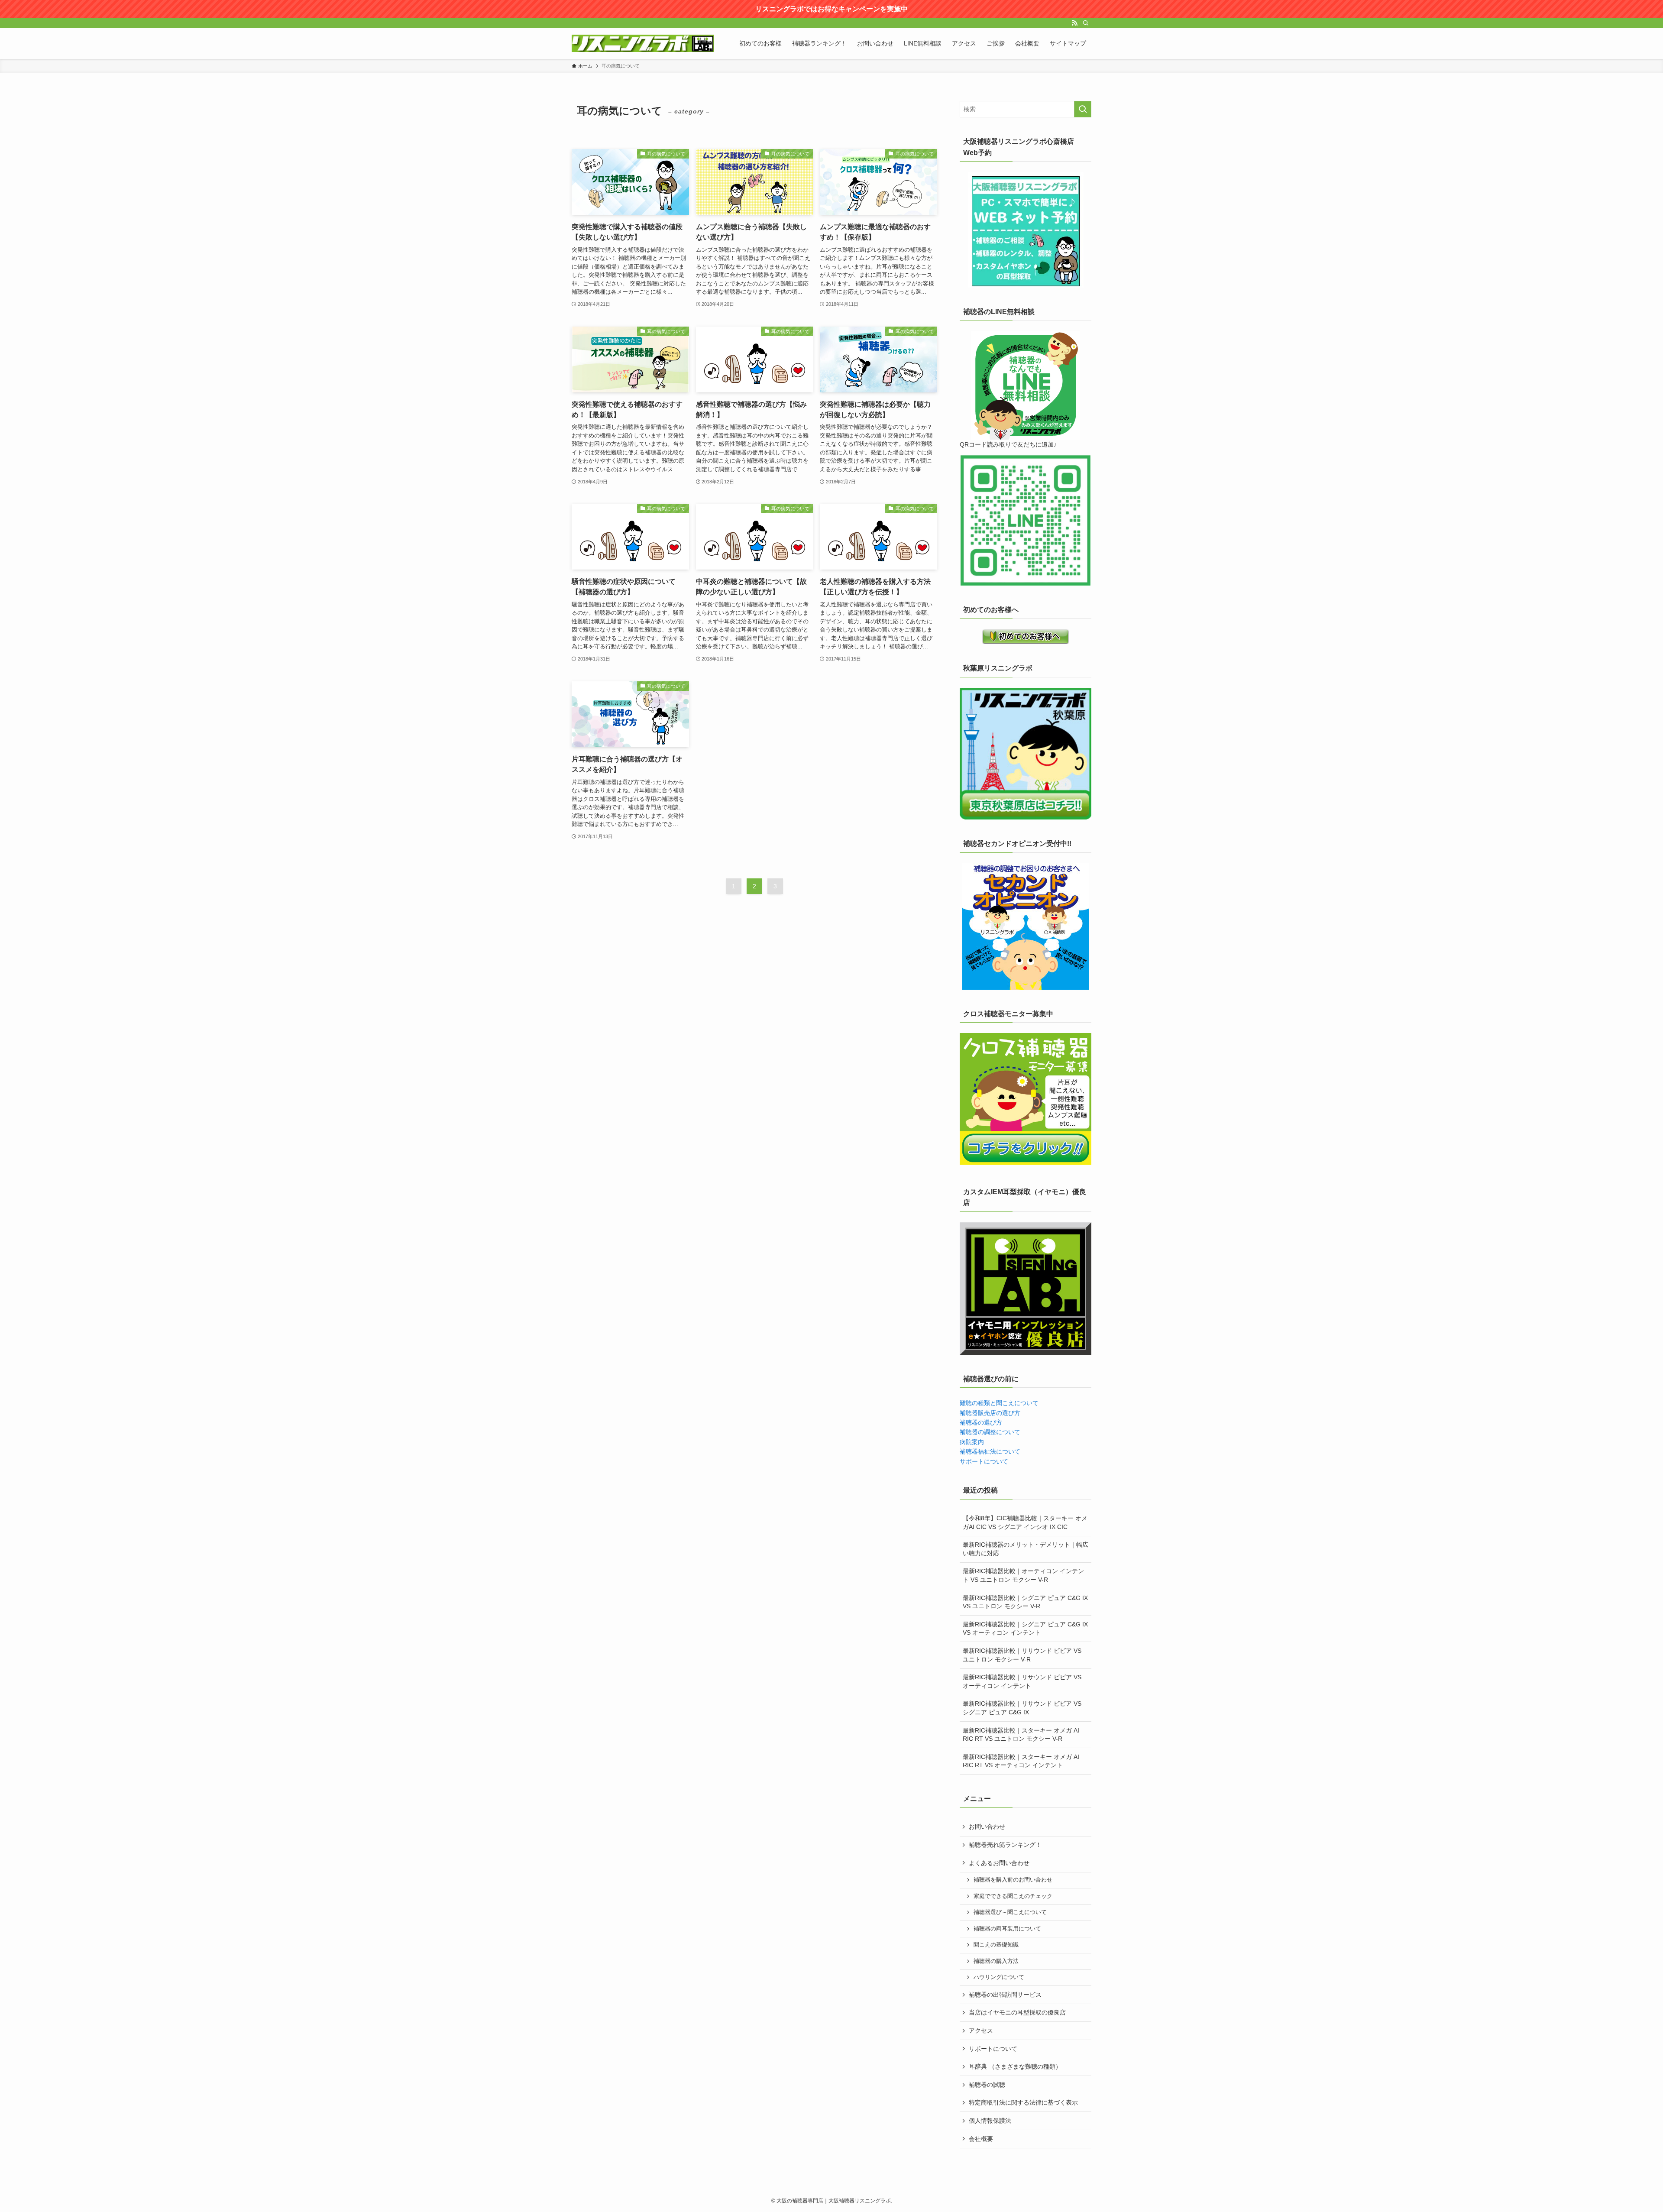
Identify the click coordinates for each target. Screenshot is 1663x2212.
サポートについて (984, 1461)
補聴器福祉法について (990, 1451)
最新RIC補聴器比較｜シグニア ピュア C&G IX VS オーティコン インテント (1025, 1629)
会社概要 (981, 2139)
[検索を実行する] (1083, 109)
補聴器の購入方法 (996, 1961)
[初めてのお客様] (1026, 636)
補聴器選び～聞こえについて (1010, 1912)
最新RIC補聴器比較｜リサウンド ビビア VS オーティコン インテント (1022, 1681)
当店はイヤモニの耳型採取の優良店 (1017, 2012)
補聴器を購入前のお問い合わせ (1013, 1880)
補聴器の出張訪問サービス (1005, 1995)
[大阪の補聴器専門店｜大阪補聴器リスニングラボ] (643, 43)
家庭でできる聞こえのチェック (1013, 1896)
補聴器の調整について (990, 1432)
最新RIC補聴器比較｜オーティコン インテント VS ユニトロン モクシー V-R (1023, 1575)
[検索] (1086, 23)
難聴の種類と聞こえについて (999, 1403)
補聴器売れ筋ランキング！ (1005, 1845)
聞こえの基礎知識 (996, 1945)
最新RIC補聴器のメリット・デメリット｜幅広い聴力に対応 (1026, 1549)
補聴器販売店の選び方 (990, 1413)
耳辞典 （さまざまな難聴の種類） (1015, 2066)
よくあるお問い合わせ (999, 1863)
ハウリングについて (999, 1977)
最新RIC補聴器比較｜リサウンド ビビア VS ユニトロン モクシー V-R (1022, 1655)
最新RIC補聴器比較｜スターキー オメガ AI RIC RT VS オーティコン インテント (1021, 1761)
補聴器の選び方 (981, 1422)
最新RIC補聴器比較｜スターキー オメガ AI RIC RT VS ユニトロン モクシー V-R (1021, 1735)
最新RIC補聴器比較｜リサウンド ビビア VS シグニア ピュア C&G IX (1022, 1708)
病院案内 (972, 1442)
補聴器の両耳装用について (1007, 1929)
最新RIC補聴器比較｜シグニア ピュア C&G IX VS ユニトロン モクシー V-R (1025, 1602)
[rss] (1074, 23)
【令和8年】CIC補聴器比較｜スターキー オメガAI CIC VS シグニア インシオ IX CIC (1025, 1522)
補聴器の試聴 (987, 2085)
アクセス (981, 2031)
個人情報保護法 (990, 2121)
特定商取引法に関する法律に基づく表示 (1023, 2102)
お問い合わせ (987, 1827)
